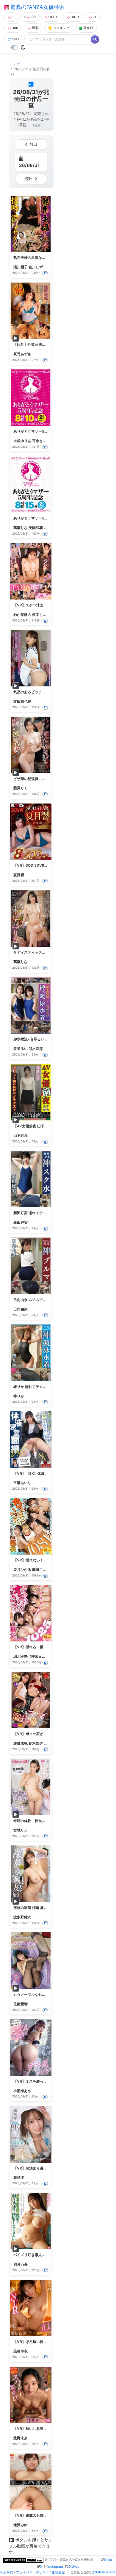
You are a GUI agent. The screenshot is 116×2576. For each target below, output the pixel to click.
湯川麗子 (21, 267)
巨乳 (35, 28)
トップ (14, 64)
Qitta (108, 2560)
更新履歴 (58, 2572)
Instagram (55, 2567)
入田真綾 (51, 1743)
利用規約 (7, 2572)
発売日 (88, 28)
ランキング (61, 28)
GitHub (74, 2567)
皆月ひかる (22, 1570)
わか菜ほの (22, 614)
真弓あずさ (22, 354)
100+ (54, 17)
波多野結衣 (22, 1917)
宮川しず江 (37, 267)
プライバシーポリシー (32, 2572)
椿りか (19, 1396)
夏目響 (19, 875)
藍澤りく (21, 788)
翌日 (29, 179)
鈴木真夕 (36, 1743)
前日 (33, 144)
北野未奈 (21, 2438)
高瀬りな (21, 528)
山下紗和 (21, 1135)
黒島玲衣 (21, 2351)
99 (34, 17)
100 (15, 28)
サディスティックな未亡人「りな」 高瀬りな (50, 952)
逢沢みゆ (21, 2525)
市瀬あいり (22, 1483)
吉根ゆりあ (22, 441)
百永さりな (41, 441)
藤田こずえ (41, 1570)
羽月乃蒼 (21, 2264)
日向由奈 (21, 1309)
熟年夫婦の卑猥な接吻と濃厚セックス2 (45, 258)
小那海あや (22, 2091)
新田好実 (21, 1222)
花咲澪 (19, 2177)
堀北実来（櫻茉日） (29, 1656)
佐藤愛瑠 (21, 2004)
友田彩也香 (22, 701)
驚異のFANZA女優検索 (37, 7)
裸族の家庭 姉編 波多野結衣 (36, 1908)
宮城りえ (21, 1830)
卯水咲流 (36, 1049)
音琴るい (21, 1049)
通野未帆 (21, 1743)
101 (74, 17)
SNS (15, 39)
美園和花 (36, 528)
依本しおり (41, 614)
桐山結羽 (51, 528)
